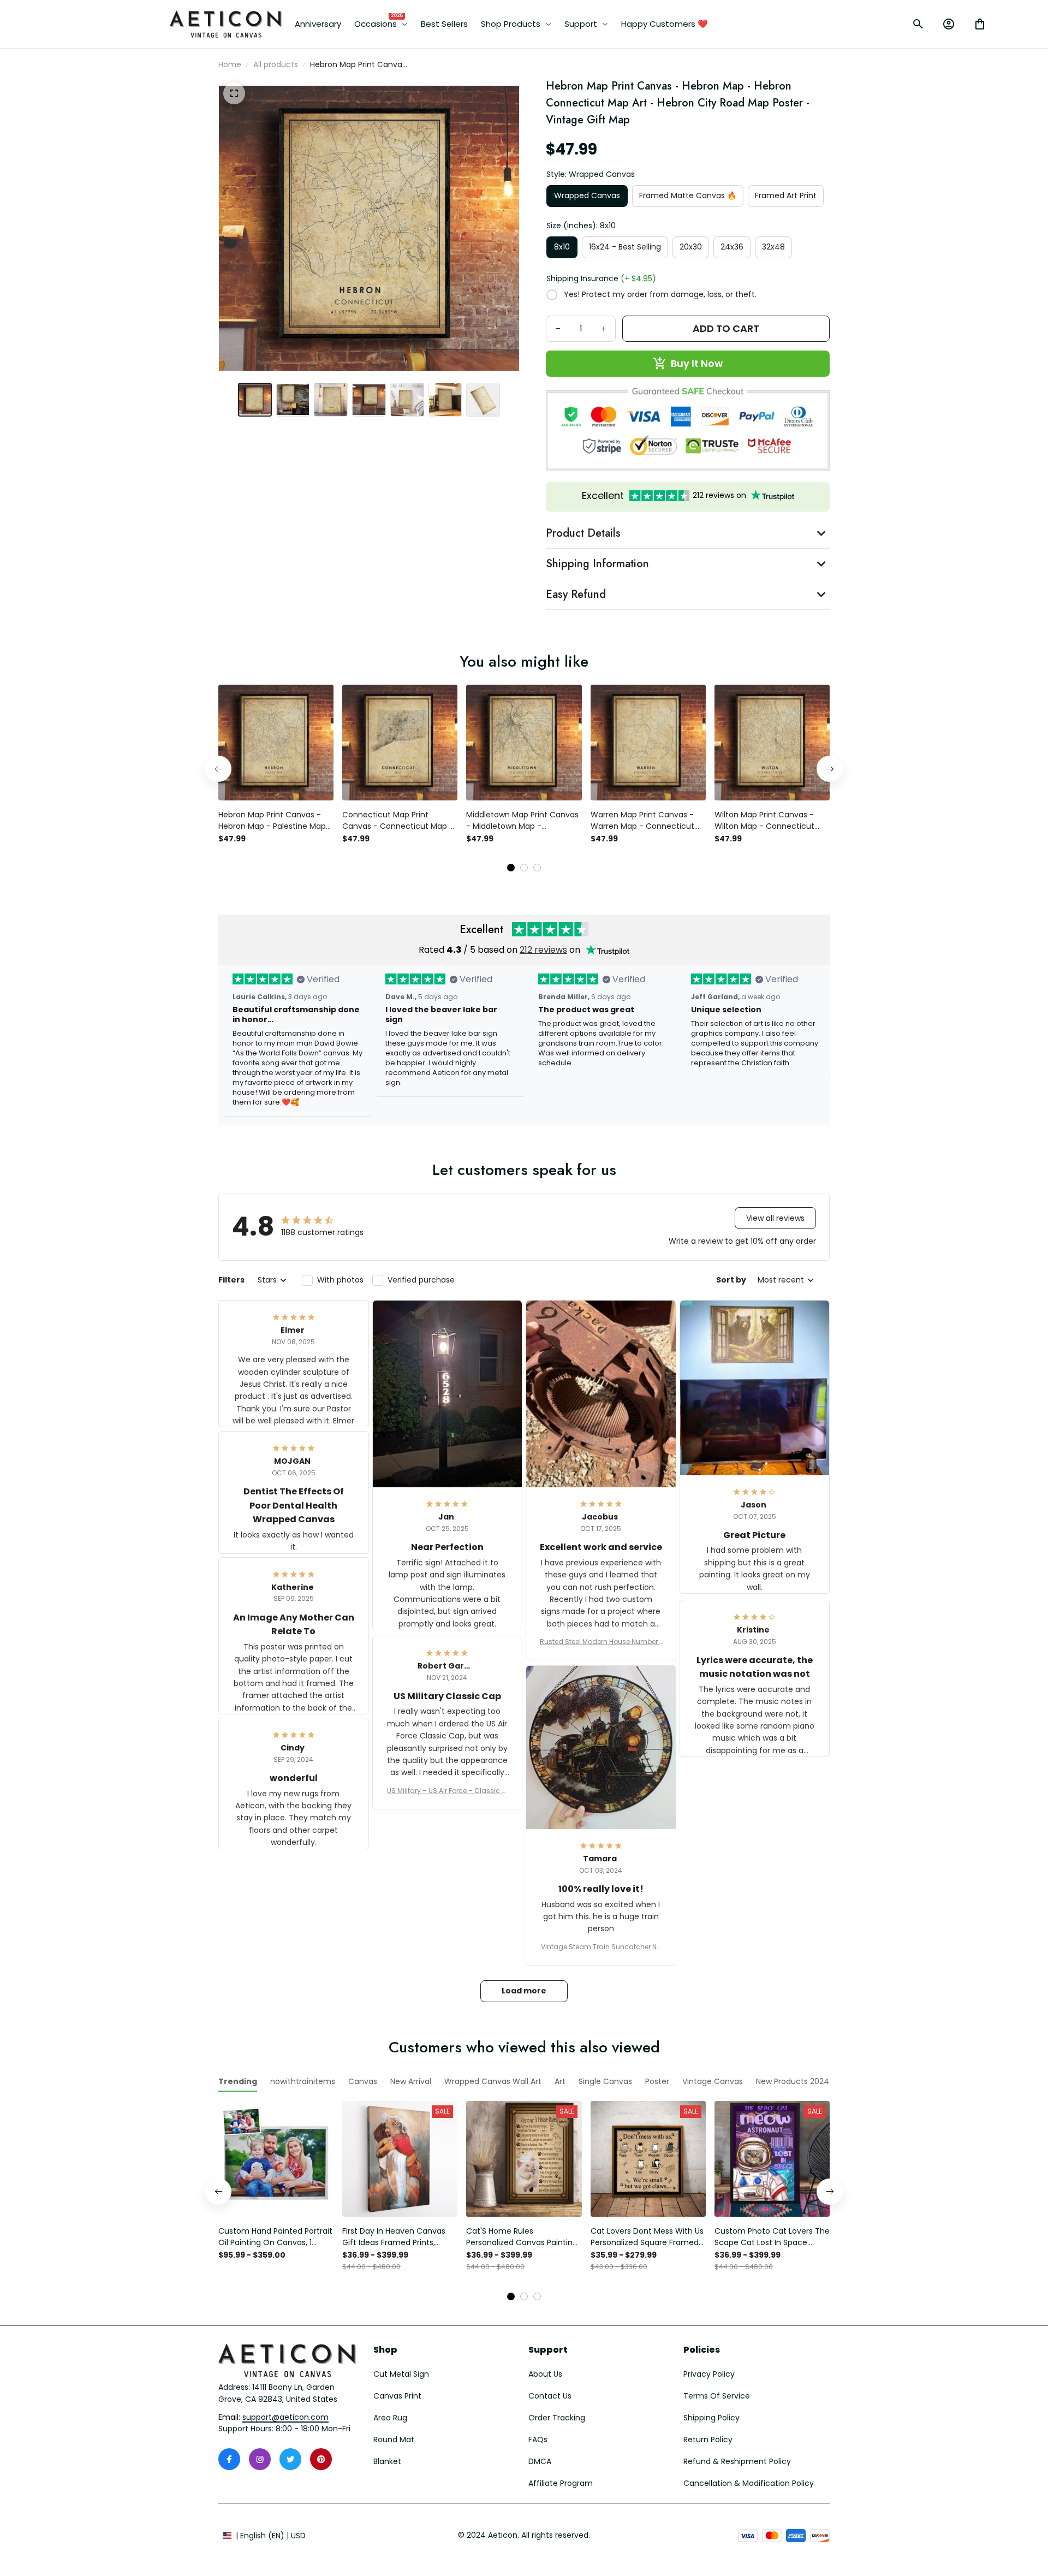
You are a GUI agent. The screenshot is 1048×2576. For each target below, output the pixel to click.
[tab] (511, 868)
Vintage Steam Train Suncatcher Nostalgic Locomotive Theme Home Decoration (601, 1947)
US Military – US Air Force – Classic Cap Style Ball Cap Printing (447, 1791)
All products (276, 64)
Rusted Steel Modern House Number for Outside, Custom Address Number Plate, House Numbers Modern (601, 1642)
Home (230, 64)
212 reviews (543, 950)
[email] (285, 2418)
